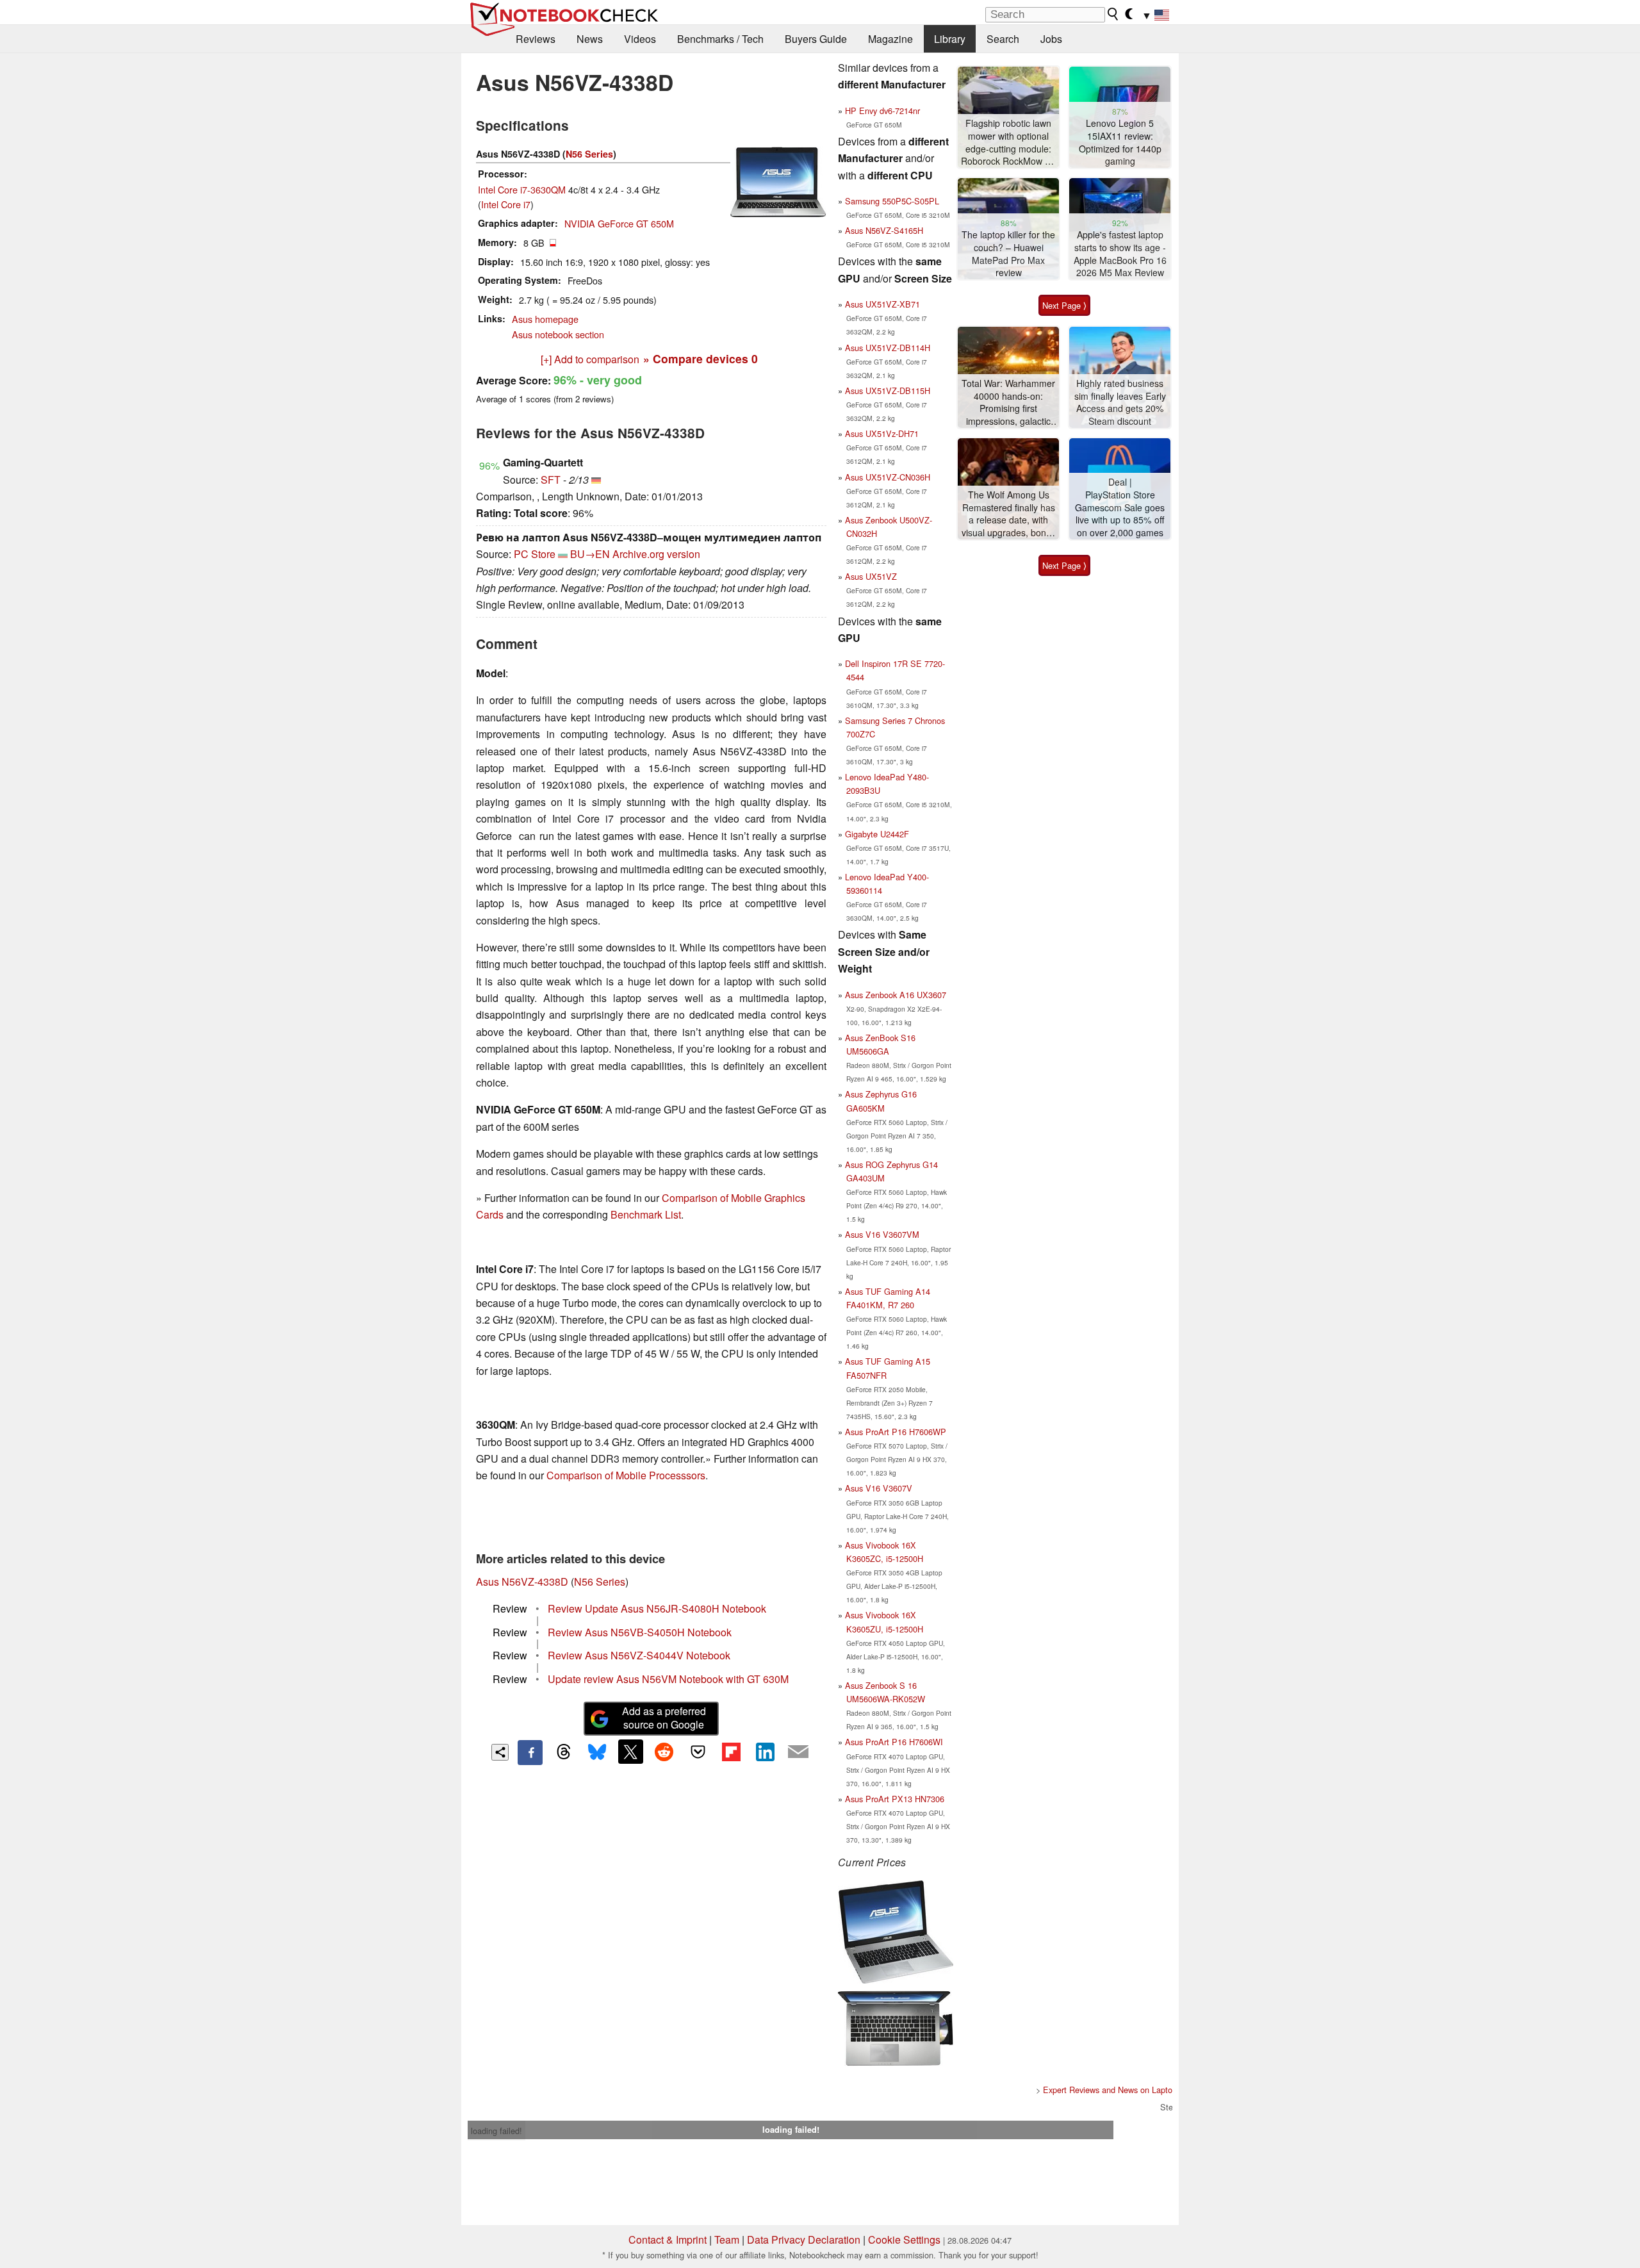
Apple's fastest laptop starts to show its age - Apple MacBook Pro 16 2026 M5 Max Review (1120, 254)
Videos (640, 39)
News (590, 39)
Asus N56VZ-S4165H (884, 230)
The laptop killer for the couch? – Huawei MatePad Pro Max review (1008, 254)
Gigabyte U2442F (877, 834)
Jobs (1051, 39)
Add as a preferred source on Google (664, 1718)
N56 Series (589, 154)
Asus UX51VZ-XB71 (882, 304)
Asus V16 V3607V (879, 1488)
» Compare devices (701, 358)
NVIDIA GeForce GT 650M (619, 223)
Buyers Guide (816, 39)
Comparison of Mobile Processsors (626, 1475)
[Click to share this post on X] (630, 1752)
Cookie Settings (904, 2239)
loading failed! (496, 2131)
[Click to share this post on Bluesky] (597, 1752)
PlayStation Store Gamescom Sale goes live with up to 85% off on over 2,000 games (1120, 514)
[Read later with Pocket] (698, 1752)
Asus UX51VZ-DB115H (888, 390)
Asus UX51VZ (871, 576)
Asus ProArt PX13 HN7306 (895, 1799)
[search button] (1113, 14)
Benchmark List (646, 1214)
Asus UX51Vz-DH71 (882, 433)
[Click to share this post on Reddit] (664, 1752)
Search (1003, 39)
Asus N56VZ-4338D (522, 1582)
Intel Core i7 (506, 204)
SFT (551, 480)
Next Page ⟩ (1064, 305)
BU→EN (590, 554)
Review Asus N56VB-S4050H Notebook (640, 1632)
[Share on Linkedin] (765, 1752)
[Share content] (500, 1753)
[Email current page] (798, 1752)
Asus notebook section (558, 334)
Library (950, 39)
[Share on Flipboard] (731, 1752)
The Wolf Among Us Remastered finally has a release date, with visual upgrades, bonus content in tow (1009, 514)
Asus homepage (545, 319)
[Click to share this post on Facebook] (530, 1752)
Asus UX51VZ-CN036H (888, 477)
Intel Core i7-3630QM (522, 189)
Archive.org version (656, 554)
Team (727, 2239)
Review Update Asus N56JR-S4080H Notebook (657, 1608)
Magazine (890, 39)
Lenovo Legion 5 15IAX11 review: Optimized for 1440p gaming (1120, 142)
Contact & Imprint (668, 2239)
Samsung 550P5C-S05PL (892, 201)
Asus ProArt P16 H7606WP (896, 1432)
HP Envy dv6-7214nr (882, 111)
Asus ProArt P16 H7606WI (894, 1742)
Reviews (536, 39)
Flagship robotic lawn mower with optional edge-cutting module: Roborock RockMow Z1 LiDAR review (1008, 143)
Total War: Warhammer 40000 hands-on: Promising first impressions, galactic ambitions (1008, 403)
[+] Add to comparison (590, 359)
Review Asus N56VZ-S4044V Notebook (639, 1655)
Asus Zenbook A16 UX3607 (896, 995)
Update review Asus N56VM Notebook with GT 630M (668, 1679)
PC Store (535, 554)
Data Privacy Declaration (804, 2239)
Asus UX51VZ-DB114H (888, 348)
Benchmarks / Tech (720, 39)
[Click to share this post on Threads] (564, 1752)
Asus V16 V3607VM (882, 1234)
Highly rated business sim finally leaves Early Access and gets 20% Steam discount (1120, 402)
